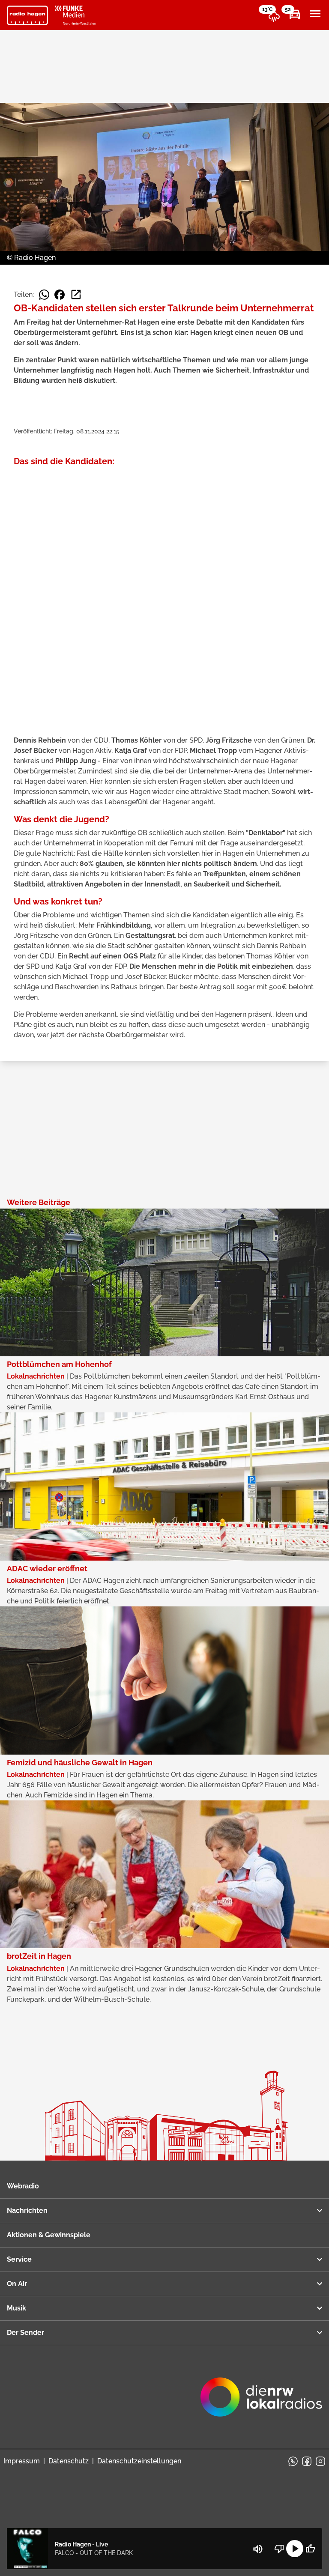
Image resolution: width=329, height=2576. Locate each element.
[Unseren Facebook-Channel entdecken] (307, 2461)
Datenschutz (69, 2461)
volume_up (258, 2549)
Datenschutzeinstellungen (139, 2461)
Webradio (23, 2186)
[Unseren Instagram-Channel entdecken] (320, 2461)
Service (19, 2259)
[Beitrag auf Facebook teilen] (60, 295)
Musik (16, 2308)
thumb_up (310, 2549)
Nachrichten (27, 2210)
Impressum (22, 2461)
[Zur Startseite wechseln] (27, 15)
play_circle (295, 2549)
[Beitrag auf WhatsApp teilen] (44, 295)
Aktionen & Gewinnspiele (49, 2235)
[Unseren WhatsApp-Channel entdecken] (293, 2461)
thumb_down (279, 2549)
